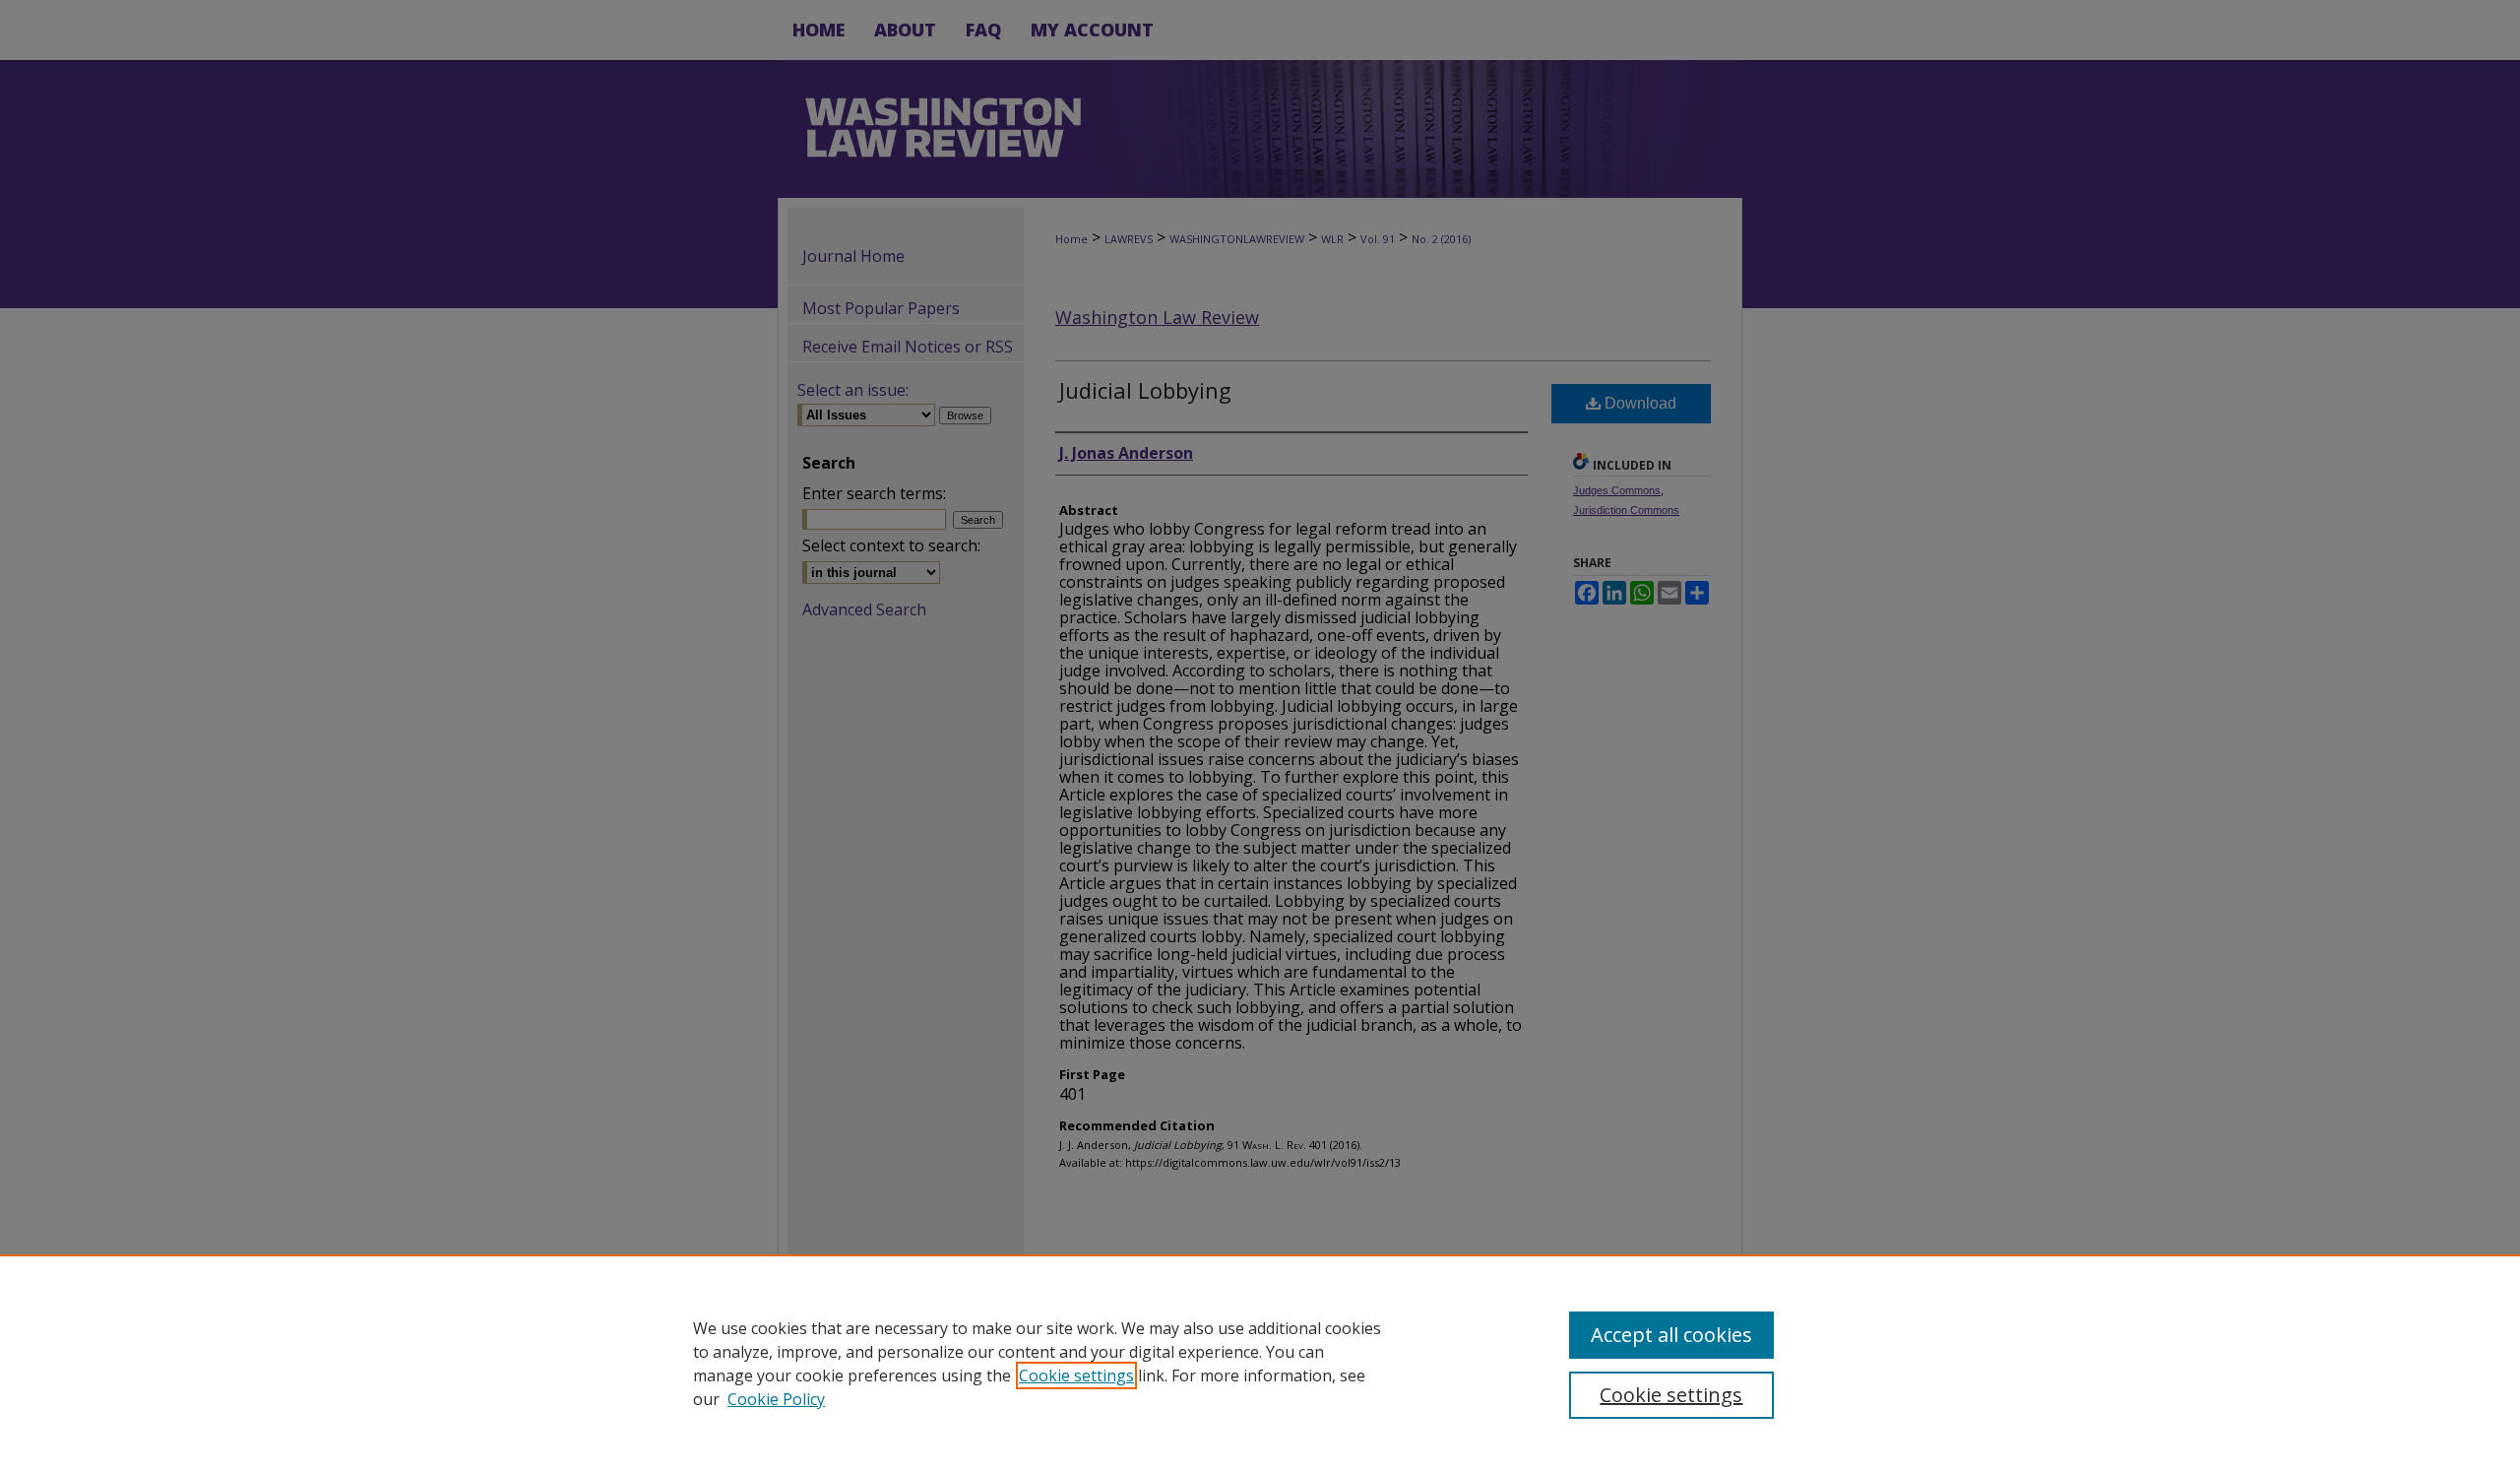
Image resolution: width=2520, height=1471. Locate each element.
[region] (1260, 1363)
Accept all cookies (1671, 1335)
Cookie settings (1076, 1375)
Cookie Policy (776, 1399)
